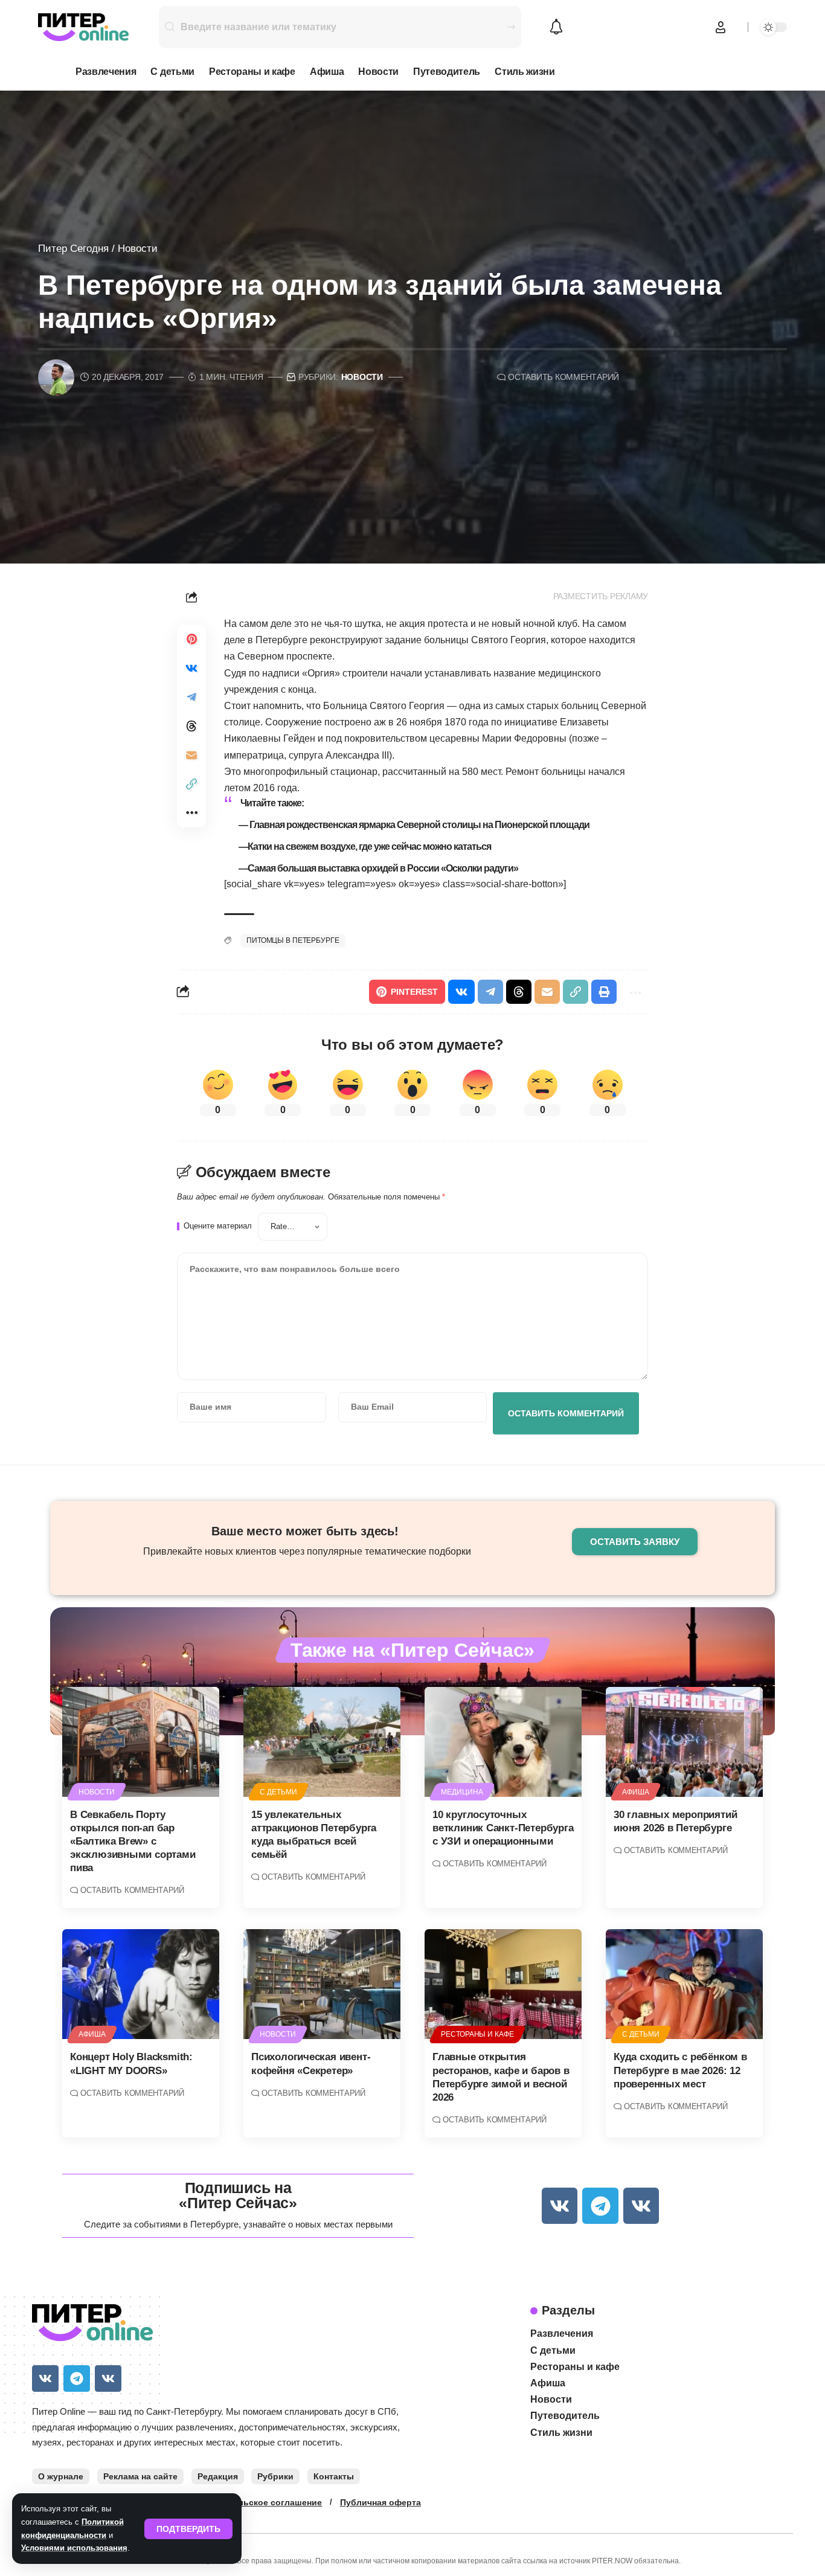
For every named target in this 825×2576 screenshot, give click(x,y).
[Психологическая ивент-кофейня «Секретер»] (322, 1984)
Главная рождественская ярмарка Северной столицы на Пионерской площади (419, 825)
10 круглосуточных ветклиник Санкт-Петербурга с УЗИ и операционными (503, 1828)
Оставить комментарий (563, 377)
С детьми (278, 1792)
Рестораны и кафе (477, 2034)
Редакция (218, 2476)
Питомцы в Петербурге (293, 940)
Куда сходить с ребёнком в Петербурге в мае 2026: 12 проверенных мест (680, 2070)
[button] (188, 2529)
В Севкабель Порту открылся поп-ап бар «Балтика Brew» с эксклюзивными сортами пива (133, 1841)
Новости (138, 249)
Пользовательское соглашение (254, 2502)
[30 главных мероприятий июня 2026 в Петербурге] (684, 1742)
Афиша (635, 1792)
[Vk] (560, 2205)
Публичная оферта (380, 2502)
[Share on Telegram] (191, 697)
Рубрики (275, 2476)
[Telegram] (600, 2205)
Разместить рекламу (601, 596)
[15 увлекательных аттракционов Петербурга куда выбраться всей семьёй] (322, 1742)
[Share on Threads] (191, 726)
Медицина (462, 1792)
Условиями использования (74, 2548)
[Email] (191, 755)
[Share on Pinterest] (191, 639)
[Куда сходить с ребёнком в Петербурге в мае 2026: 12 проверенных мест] (684, 1984)
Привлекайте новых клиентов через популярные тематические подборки (307, 1551)
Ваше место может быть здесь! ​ (307, 1531)
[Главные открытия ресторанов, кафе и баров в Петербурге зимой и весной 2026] (503, 1984)
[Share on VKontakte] (191, 668)
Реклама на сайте (140, 2476)
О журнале (61, 2476)
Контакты (334, 2476)
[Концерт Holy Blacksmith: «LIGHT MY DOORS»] (141, 1984)
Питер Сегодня (73, 249)
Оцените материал (218, 1226)
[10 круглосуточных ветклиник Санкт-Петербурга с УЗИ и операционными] (503, 1742)
